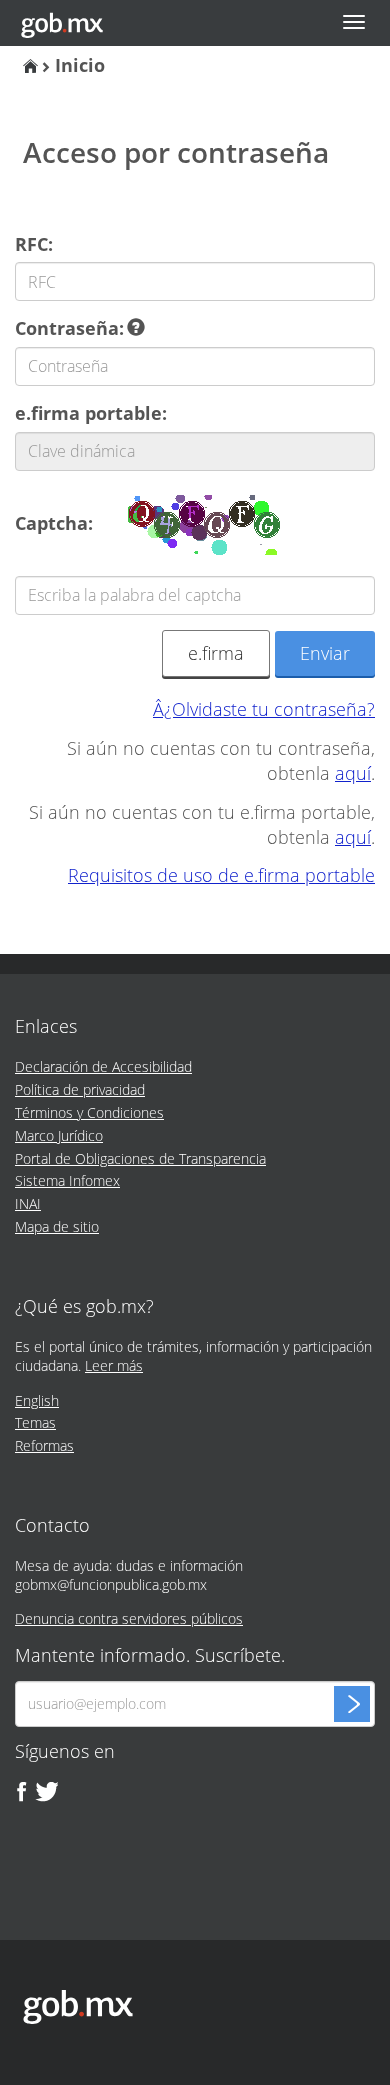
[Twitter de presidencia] (46, 1792)
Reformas (44, 1445)
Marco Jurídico (59, 1135)
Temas (35, 1422)
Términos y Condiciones (89, 1112)
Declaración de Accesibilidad (103, 1066)
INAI (28, 1203)
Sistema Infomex (67, 1180)
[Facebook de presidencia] (22, 1792)
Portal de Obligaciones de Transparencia (140, 1158)
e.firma (216, 653)
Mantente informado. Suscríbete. (150, 1656)
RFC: (34, 244)
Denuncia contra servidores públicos (129, 1618)
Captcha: (54, 523)
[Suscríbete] (352, 1704)
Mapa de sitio (57, 1226)
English (37, 1400)
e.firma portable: (91, 413)
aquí (353, 773)
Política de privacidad (80, 1089)
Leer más (114, 1365)
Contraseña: (72, 328)
